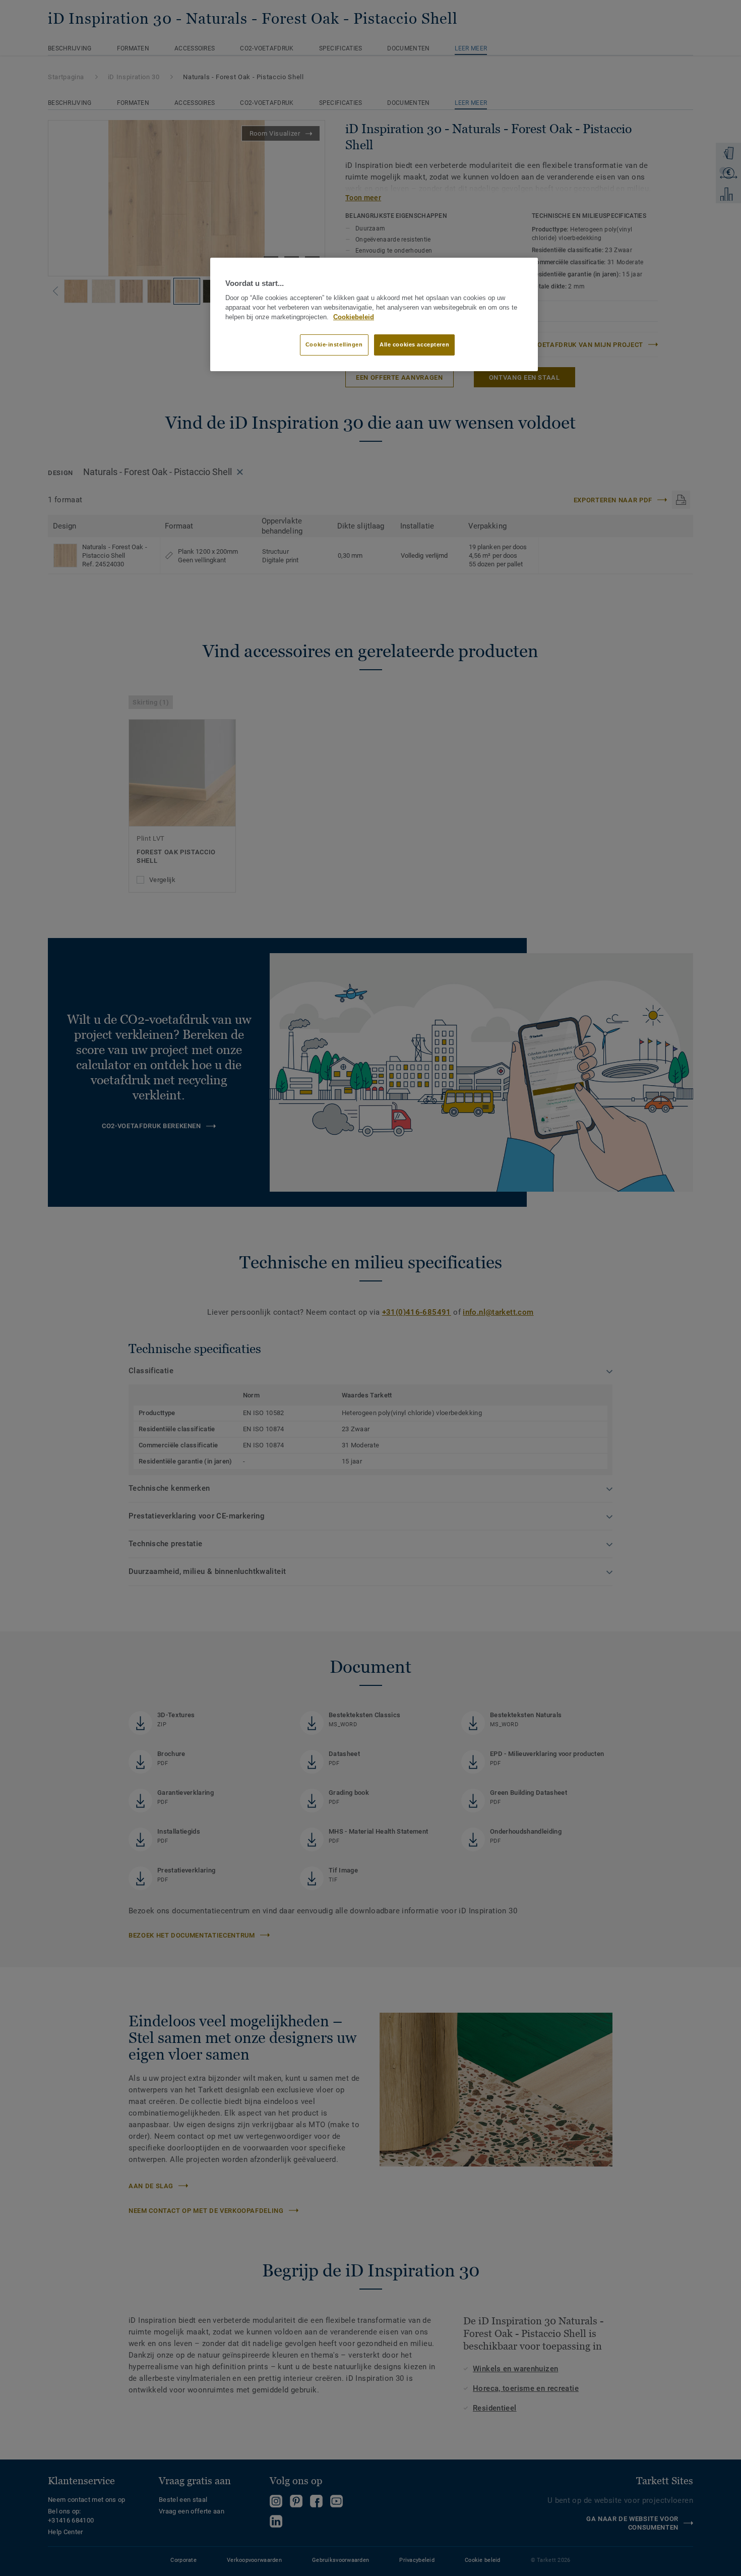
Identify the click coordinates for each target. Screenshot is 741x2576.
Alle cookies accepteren (414, 344)
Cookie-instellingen (334, 344)
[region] (374, 315)
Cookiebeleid (354, 317)
